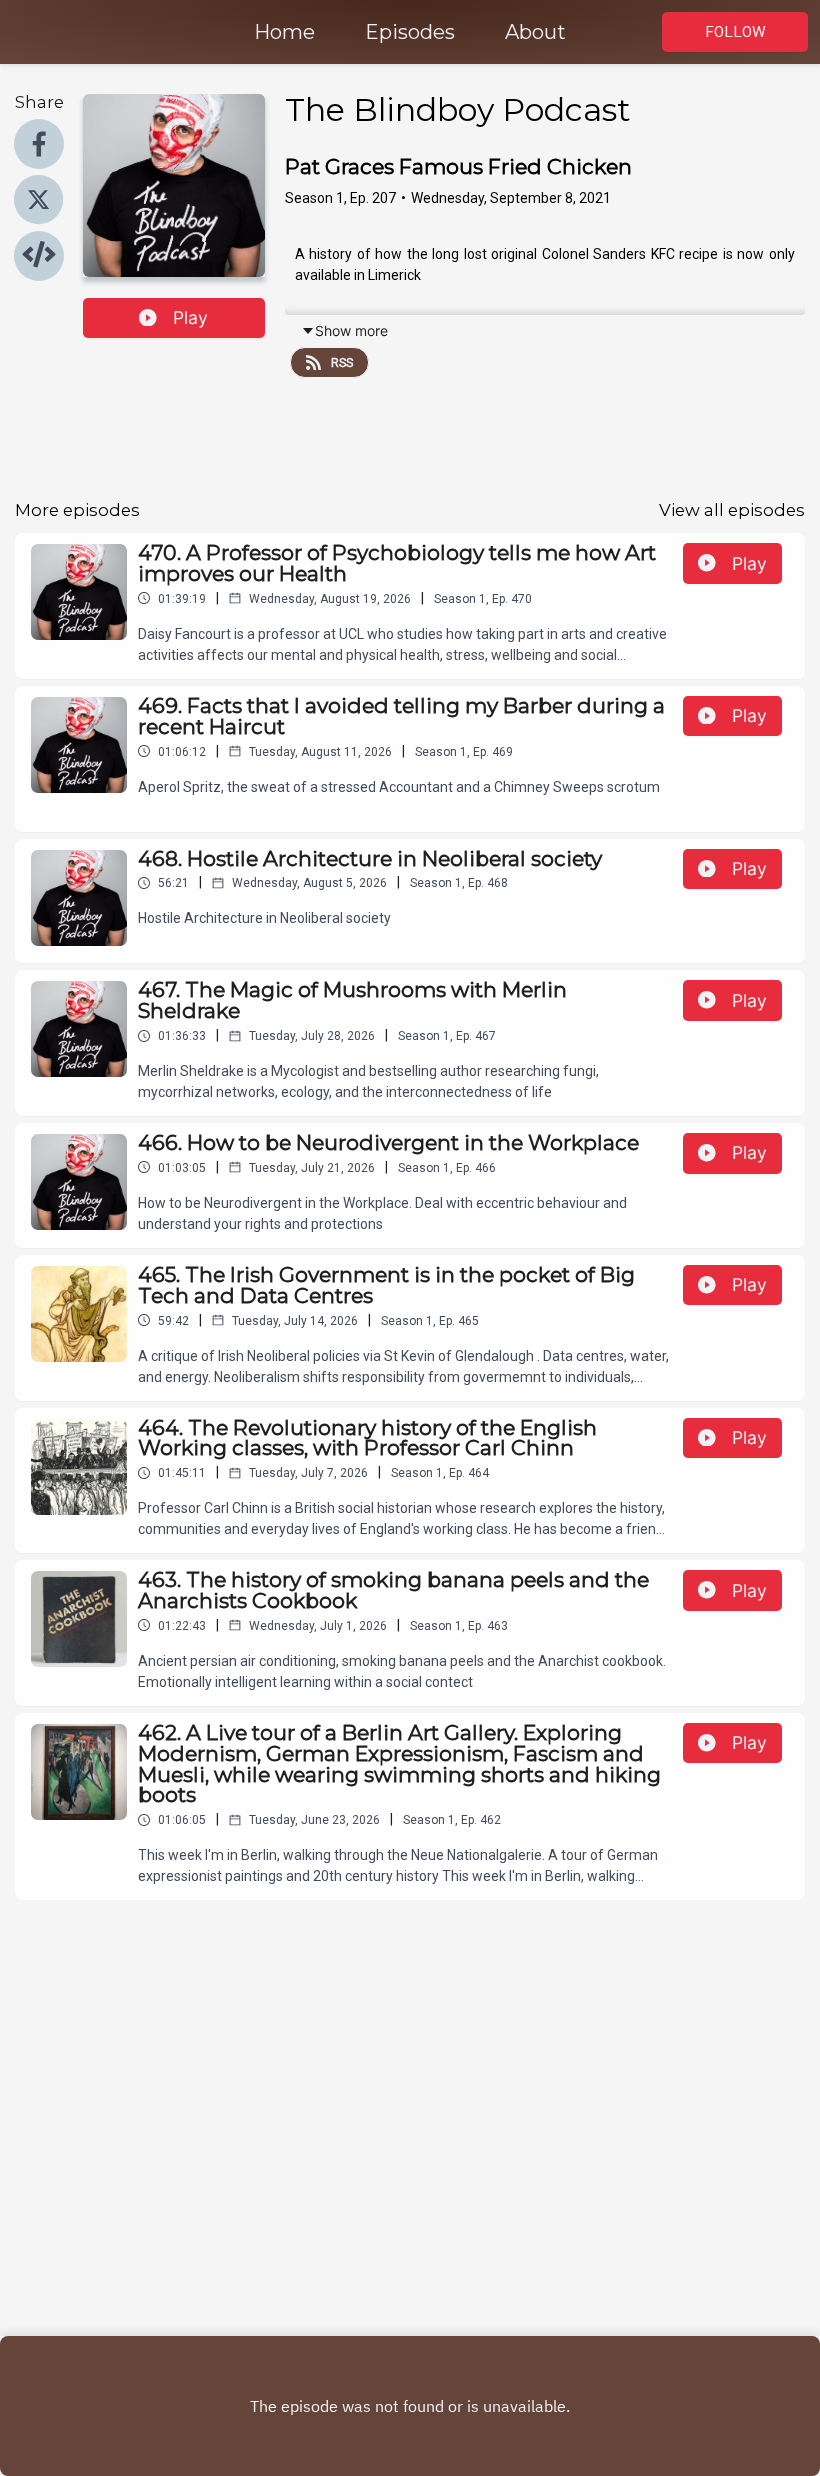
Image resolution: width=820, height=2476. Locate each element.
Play (190, 317)
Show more (351, 330)
